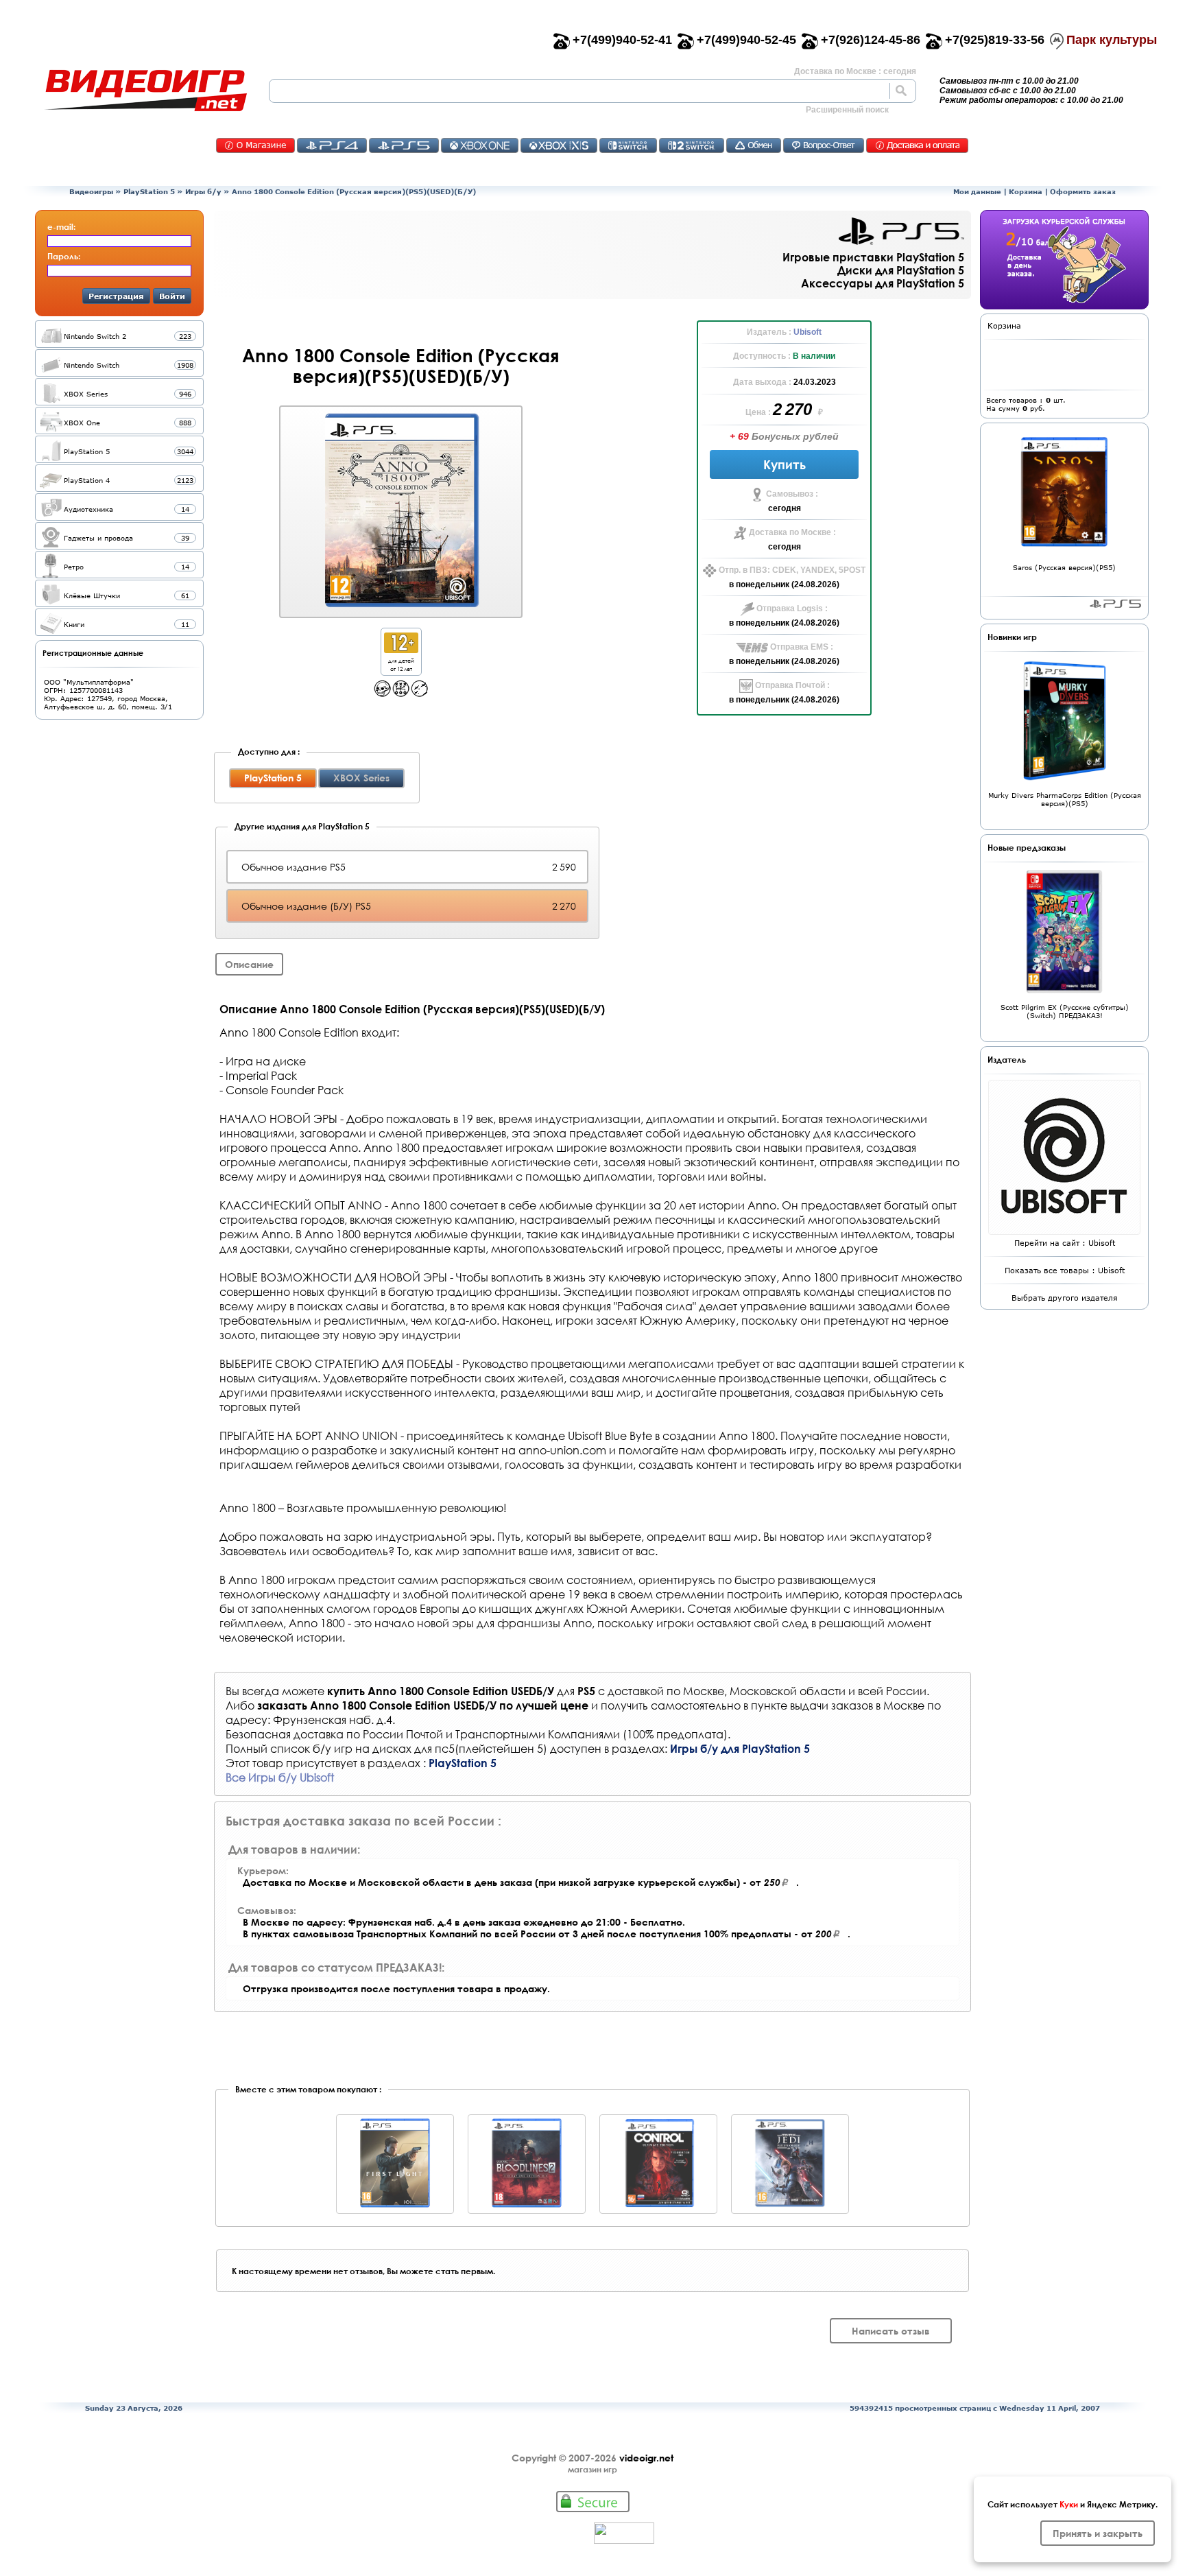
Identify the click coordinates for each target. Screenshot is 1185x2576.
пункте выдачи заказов (812, 1705)
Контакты (255, 145)
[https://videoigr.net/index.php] (145, 91)
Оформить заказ (1083, 191)
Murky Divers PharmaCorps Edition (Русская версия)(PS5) (1065, 799)
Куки (1069, 2504)
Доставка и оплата (917, 145)
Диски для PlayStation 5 (901, 270)
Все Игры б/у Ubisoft (280, 1777)
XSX (559, 145)
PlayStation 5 (149, 191)
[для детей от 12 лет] (401, 649)
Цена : (759, 412)
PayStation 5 (1115, 604)
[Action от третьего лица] (382, 693)
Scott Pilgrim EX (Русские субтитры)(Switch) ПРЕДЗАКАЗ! (1065, 1011)
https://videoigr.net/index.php (145, 91)
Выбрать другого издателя (1065, 1298)
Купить (785, 464)
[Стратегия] (401, 693)
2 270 (794, 409)
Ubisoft (807, 332)
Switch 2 (692, 145)
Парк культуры (1112, 40)
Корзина (1026, 191)
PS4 (332, 145)
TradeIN (754, 145)
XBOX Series (361, 778)
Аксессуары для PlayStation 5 (883, 283)
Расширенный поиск (847, 110)
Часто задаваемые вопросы (824, 145)
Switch (628, 145)
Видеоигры (91, 191)
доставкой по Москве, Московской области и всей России (767, 1691)
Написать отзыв (891, 2331)
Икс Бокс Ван (480, 145)
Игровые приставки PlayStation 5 (873, 257)
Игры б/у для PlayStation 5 (740, 1748)
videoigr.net (646, 2458)
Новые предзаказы (1027, 847)
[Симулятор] (419, 693)
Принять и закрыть (1098, 2533)
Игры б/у (203, 191)
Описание (249, 964)
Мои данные (977, 191)
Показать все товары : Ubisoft (1065, 1270)
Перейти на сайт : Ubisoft (1065, 1243)
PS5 (404, 145)
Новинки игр (1012, 637)
